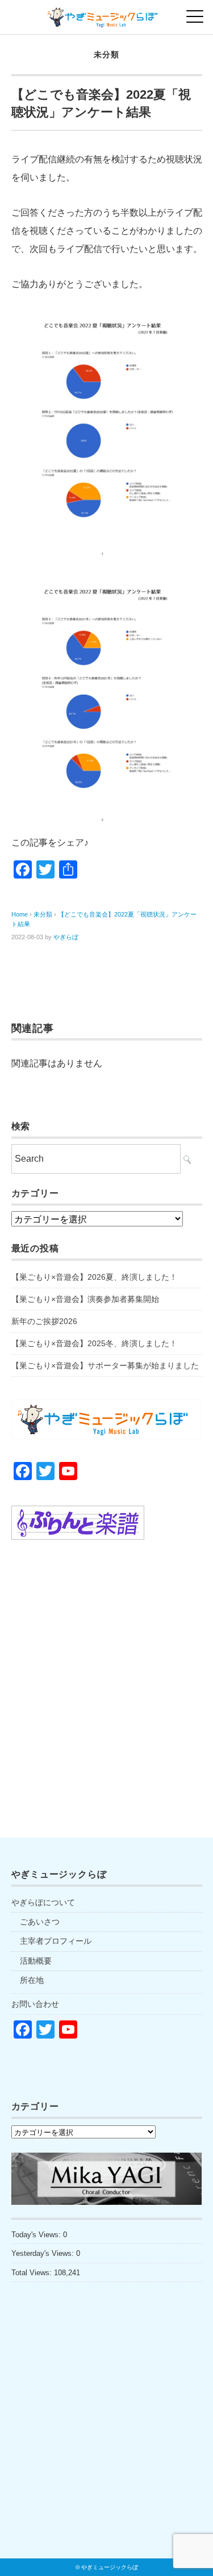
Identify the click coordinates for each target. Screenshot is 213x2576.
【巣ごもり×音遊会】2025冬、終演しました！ (94, 1343)
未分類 (106, 54)
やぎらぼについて (43, 1902)
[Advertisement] (106, 1674)
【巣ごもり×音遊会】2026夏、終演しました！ (94, 1277)
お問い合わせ (35, 2004)
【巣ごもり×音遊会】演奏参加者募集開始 (85, 1299)
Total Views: (33, 2273)
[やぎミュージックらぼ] (106, 14)
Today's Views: (37, 2235)
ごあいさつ (40, 1922)
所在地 (32, 1980)
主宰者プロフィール (56, 1941)
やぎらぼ (66, 937)
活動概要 (36, 1961)
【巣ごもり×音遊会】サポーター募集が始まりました (105, 1365)
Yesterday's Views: (44, 2253)
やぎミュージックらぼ (110, 2567)
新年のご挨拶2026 (44, 1321)
